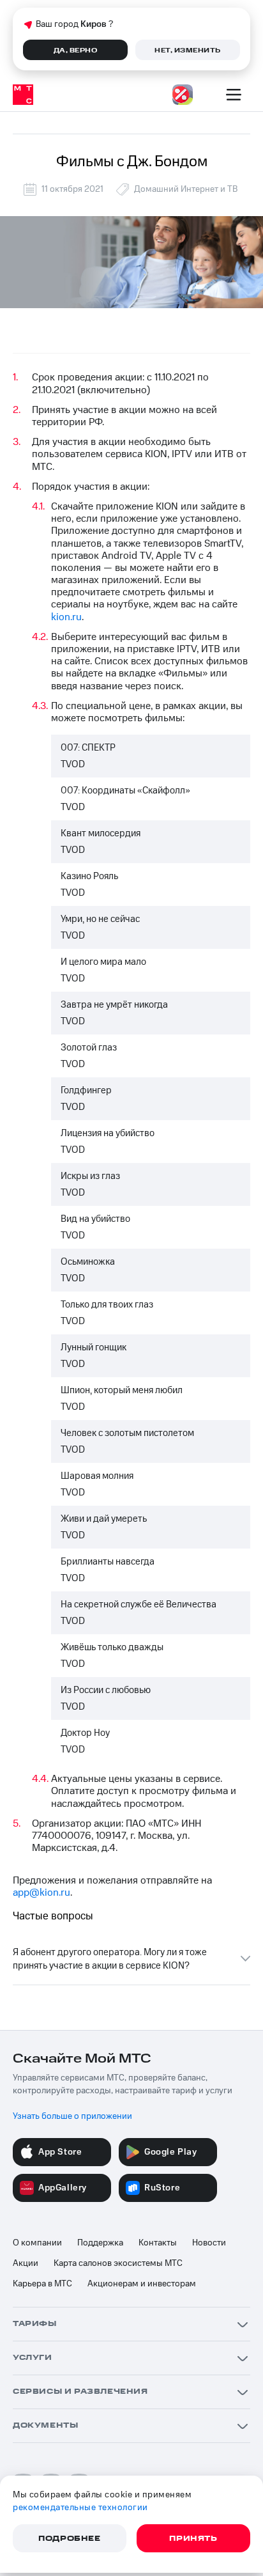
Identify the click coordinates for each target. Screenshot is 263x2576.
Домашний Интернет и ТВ (186, 189)
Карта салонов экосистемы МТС (118, 2263)
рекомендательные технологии (80, 2508)
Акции (26, 2263)
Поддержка (100, 2243)
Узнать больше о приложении (72, 2116)
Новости (209, 2243)
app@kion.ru (41, 1893)
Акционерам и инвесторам (142, 2284)
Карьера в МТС (42, 2284)
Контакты (158, 2243)
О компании (37, 2243)
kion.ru (66, 617)
